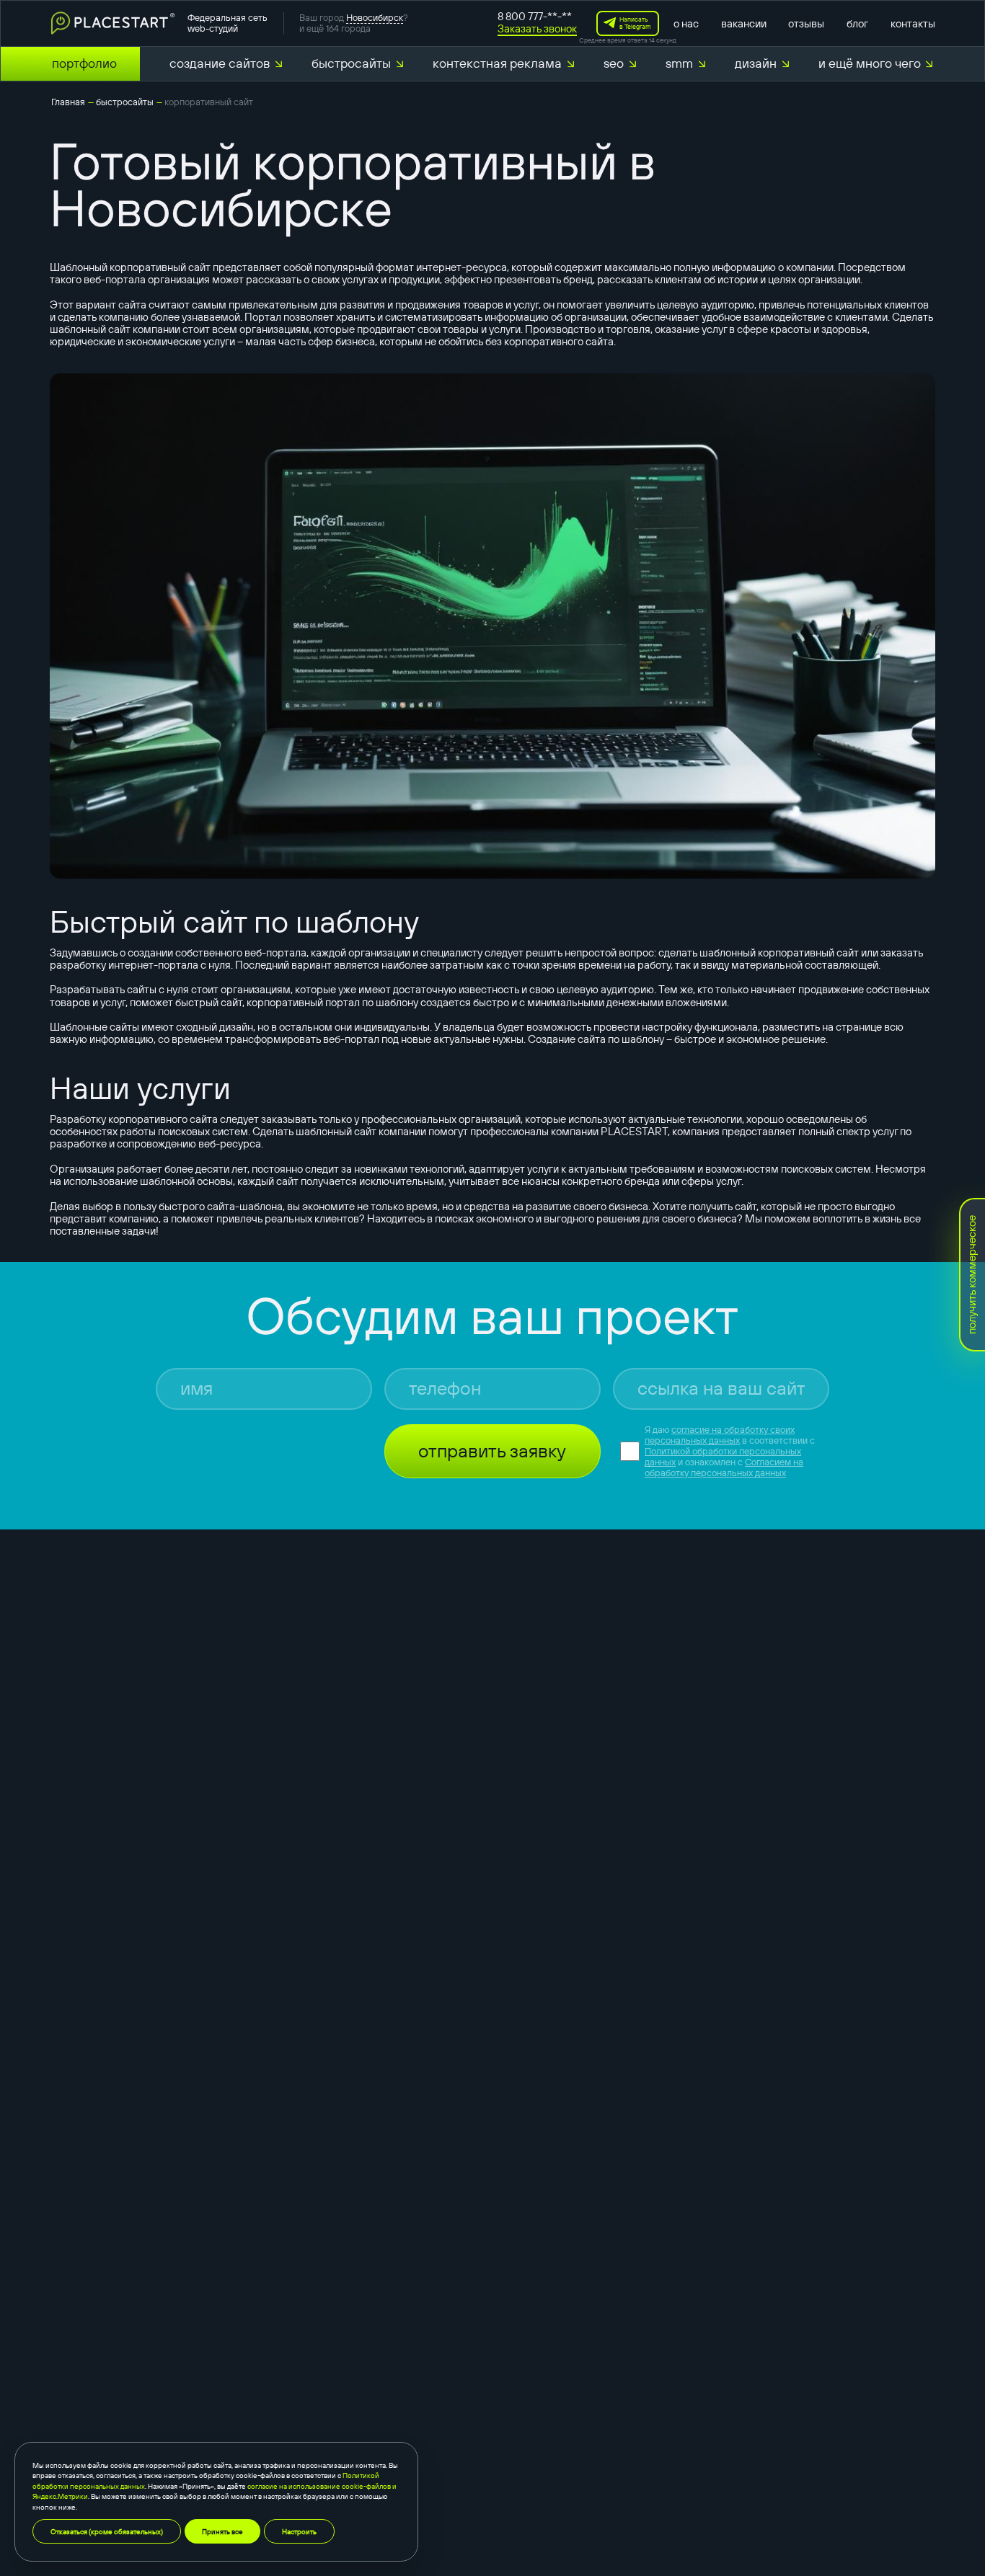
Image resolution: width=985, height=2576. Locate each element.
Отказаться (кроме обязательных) (107, 2531)
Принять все (222, 2531)
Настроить (299, 2531)
